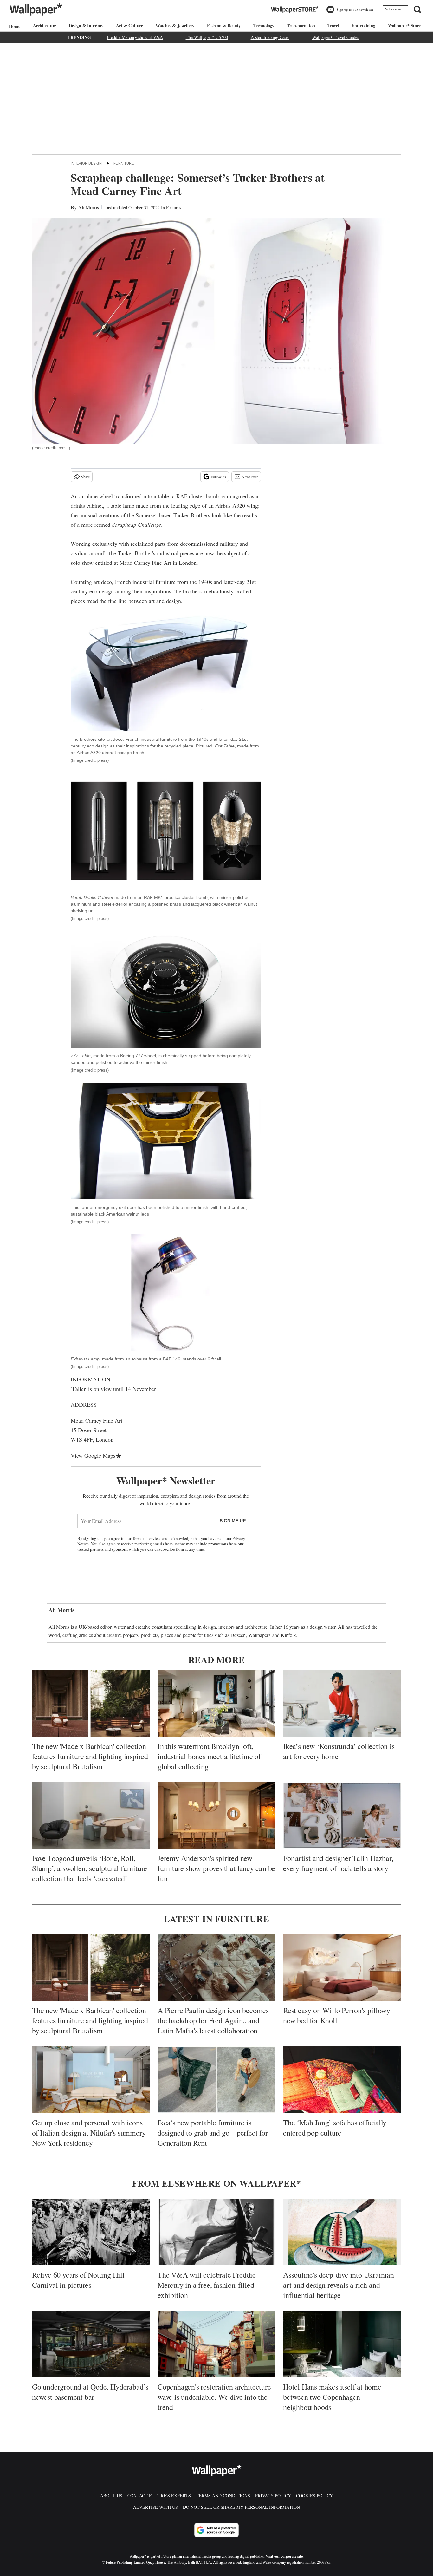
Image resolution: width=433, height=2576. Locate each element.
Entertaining (363, 26)
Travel (333, 26)
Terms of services (147, 1538)
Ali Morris (88, 207)
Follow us (218, 477)
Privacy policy (273, 2496)
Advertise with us (155, 2507)
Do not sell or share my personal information (241, 2507)
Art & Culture (129, 26)
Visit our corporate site (284, 2556)
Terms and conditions (223, 2496)
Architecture (45, 26)
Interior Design (86, 163)
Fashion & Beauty (224, 26)
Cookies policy (314, 2496)
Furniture (124, 163)
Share (85, 477)
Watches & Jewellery (175, 26)
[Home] (14, 26)
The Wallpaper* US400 (207, 37)
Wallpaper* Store (404, 26)
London (188, 563)
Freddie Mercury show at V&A (135, 37)
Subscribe (393, 9)
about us (111, 2496)
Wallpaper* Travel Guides (336, 37)
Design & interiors (86, 26)
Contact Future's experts (159, 2496)
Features (174, 208)
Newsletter (250, 477)
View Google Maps (93, 1455)
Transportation (301, 26)
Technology (264, 26)
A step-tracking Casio (270, 37)
